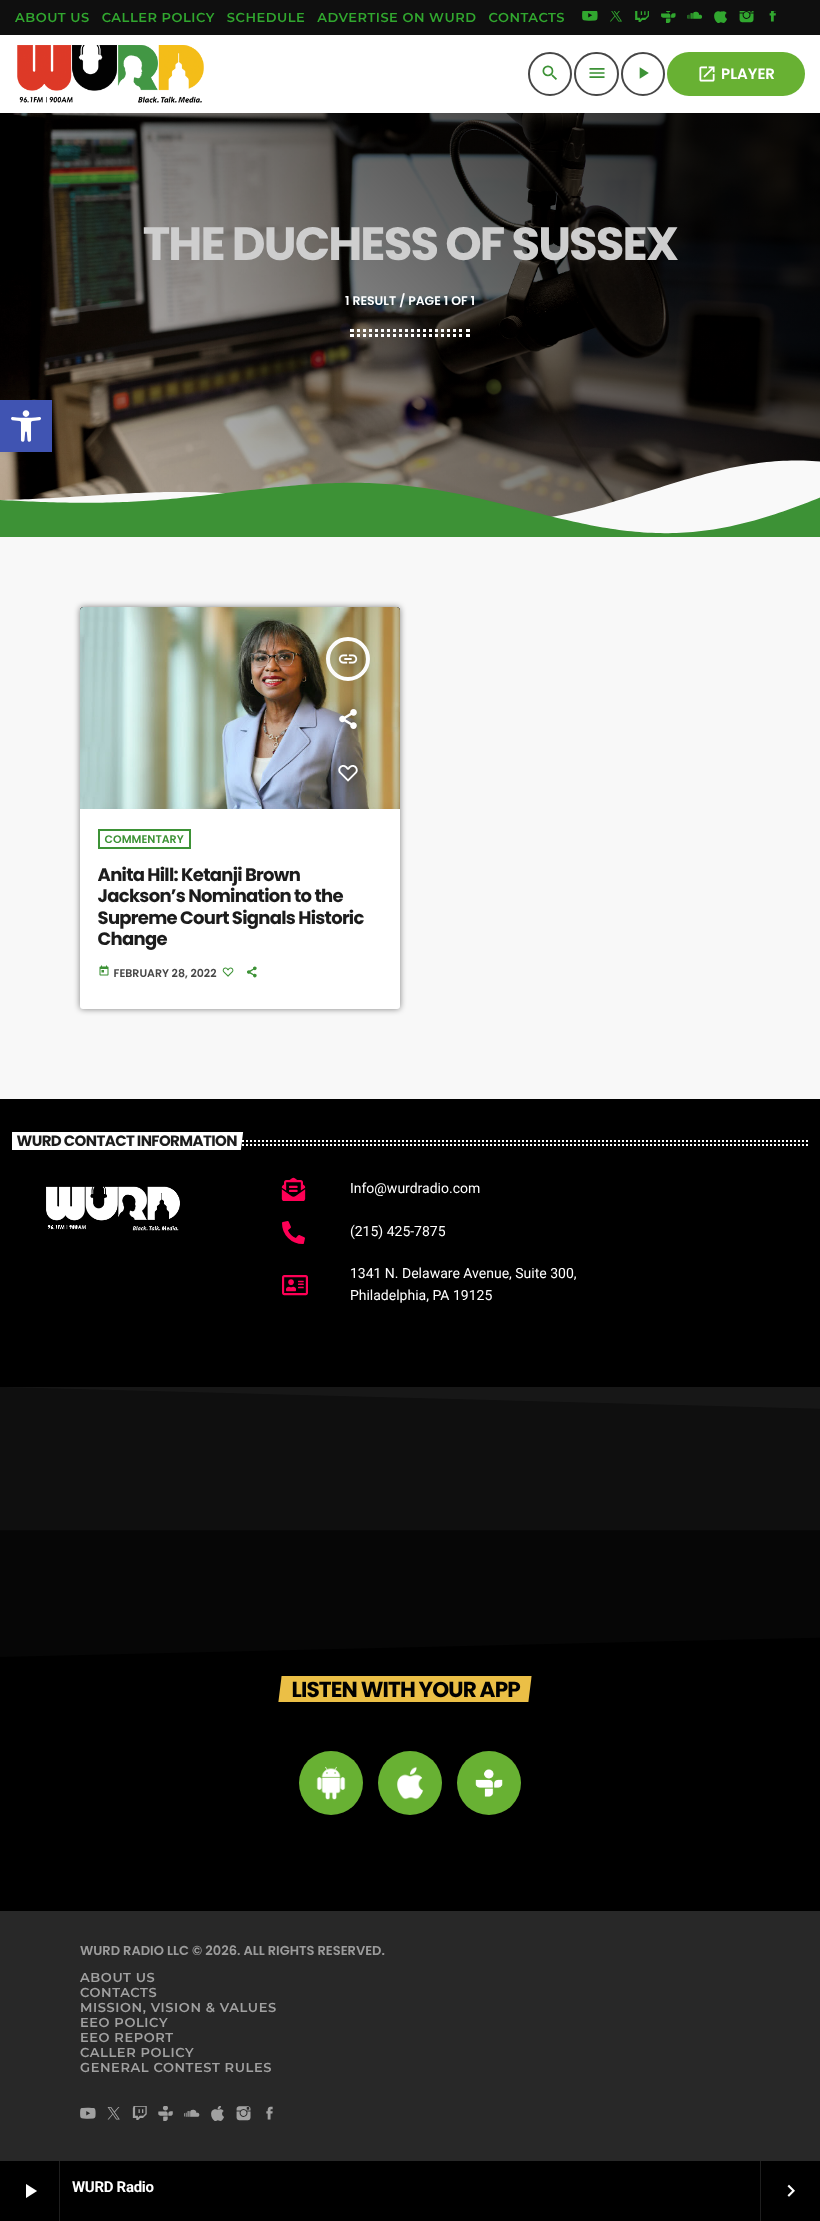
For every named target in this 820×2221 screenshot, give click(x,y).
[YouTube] (590, 18)
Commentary (144, 839)
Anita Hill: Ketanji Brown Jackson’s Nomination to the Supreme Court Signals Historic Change (231, 908)
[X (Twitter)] (616, 18)
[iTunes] (721, 18)
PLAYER (736, 74)
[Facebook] (773, 18)
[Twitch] (642, 18)
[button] (26, 426)
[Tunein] (668, 18)
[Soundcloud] (695, 18)
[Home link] (111, 74)
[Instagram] (747, 18)
